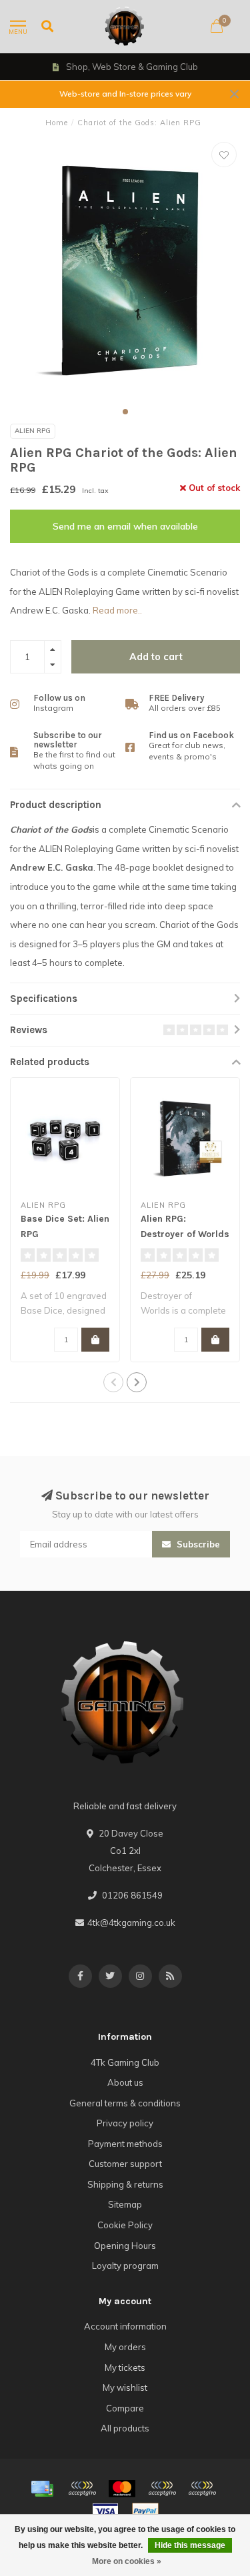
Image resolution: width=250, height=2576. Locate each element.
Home (57, 123)
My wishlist (125, 2387)
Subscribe (197, 1544)
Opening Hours (125, 2246)
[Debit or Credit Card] (82, 2489)
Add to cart (156, 657)
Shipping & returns (125, 2184)
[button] (125, 412)
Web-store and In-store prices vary (125, 94)
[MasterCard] (122, 2489)
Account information (125, 2326)
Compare (125, 2408)
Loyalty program (125, 2266)
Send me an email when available (125, 526)
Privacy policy (125, 2123)
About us (125, 2082)
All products (125, 2428)
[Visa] (105, 2511)
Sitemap (125, 2204)
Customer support (125, 2164)
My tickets (125, 2367)
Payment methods (125, 2144)
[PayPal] (162, 2489)
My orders (125, 2347)
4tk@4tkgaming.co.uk (131, 1923)
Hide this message (190, 2545)
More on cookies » (127, 2561)
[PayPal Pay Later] (202, 2489)
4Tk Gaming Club (125, 2062)
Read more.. (117, 610)
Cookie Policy (125, 2225)
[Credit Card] (42, 2489)
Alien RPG (33, 431)
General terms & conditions (125, 2103)
